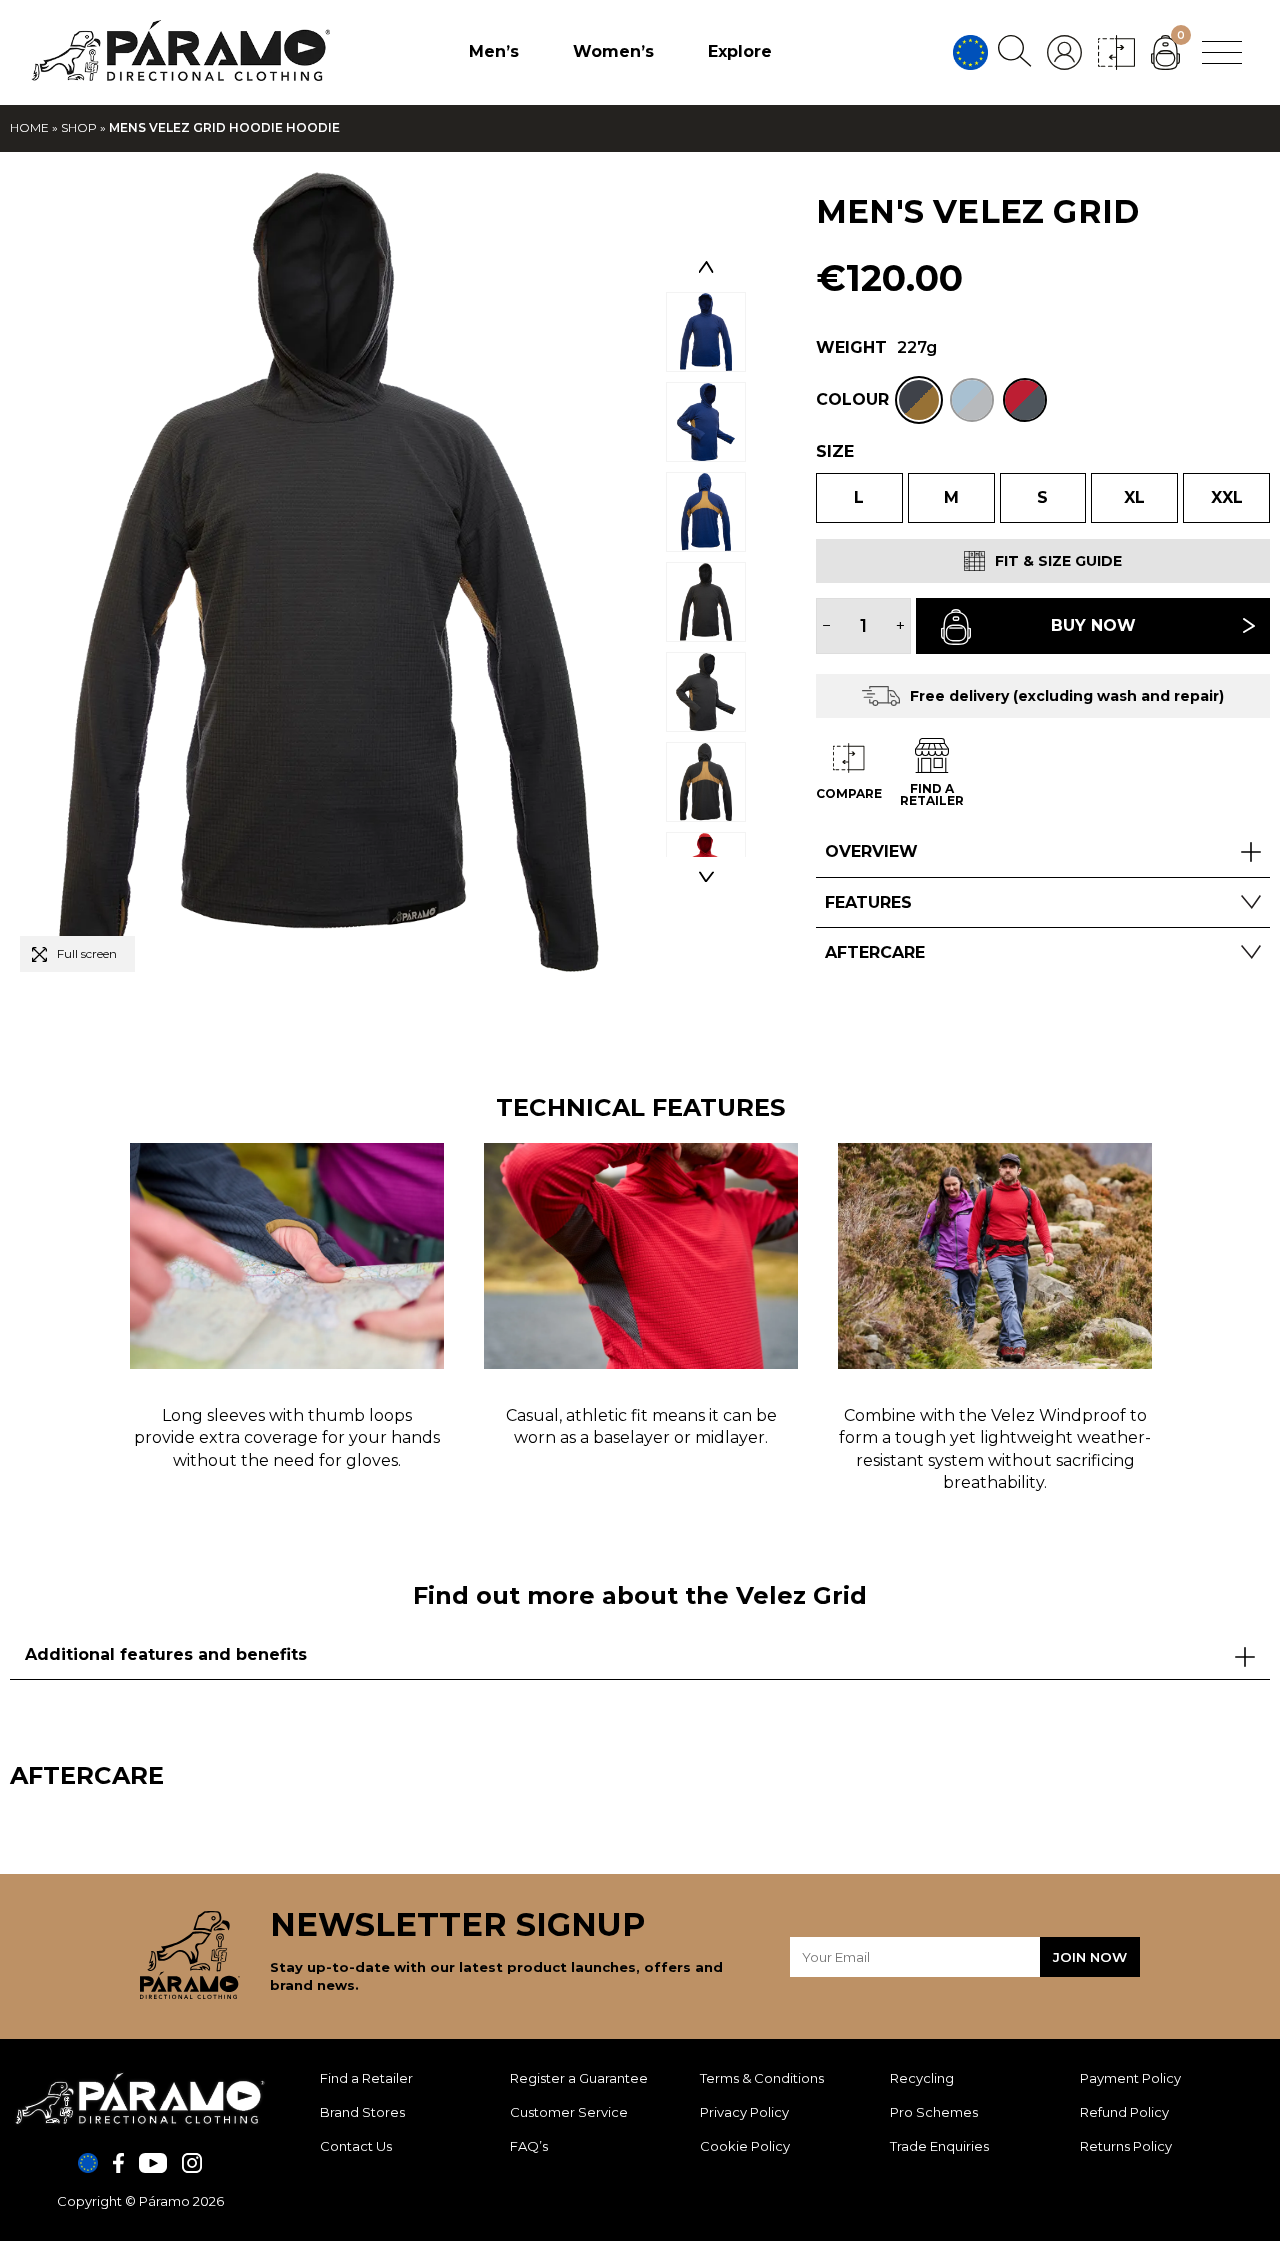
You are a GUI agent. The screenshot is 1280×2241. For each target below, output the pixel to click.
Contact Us (356, 2146)
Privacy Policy (744, 2112)
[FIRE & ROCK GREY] (1025, 400)
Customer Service (569, 2112)
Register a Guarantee (579, 2078)
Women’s (613, 51)
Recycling (922, 2078)
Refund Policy (1124, 2112)
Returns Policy (1126, 2146)
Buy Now (1093, 625)
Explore (740, 51)
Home (29, 127)
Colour (852, 399)
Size (835, 451)
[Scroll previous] (706, 267)
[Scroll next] (706, 877)
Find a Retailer (366, 2078)
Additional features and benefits (166, 1654)
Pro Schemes (934, 2112)
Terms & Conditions (762, 2078)
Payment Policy (1130, 2078)
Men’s (494, 51)
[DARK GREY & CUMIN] (919, 400)
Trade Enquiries (939, 2146)
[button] (77, 954)
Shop (79, 127)
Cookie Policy (745, 2146)
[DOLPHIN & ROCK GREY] (972, 400)
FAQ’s (529, 2146)
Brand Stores (362, 2112)
